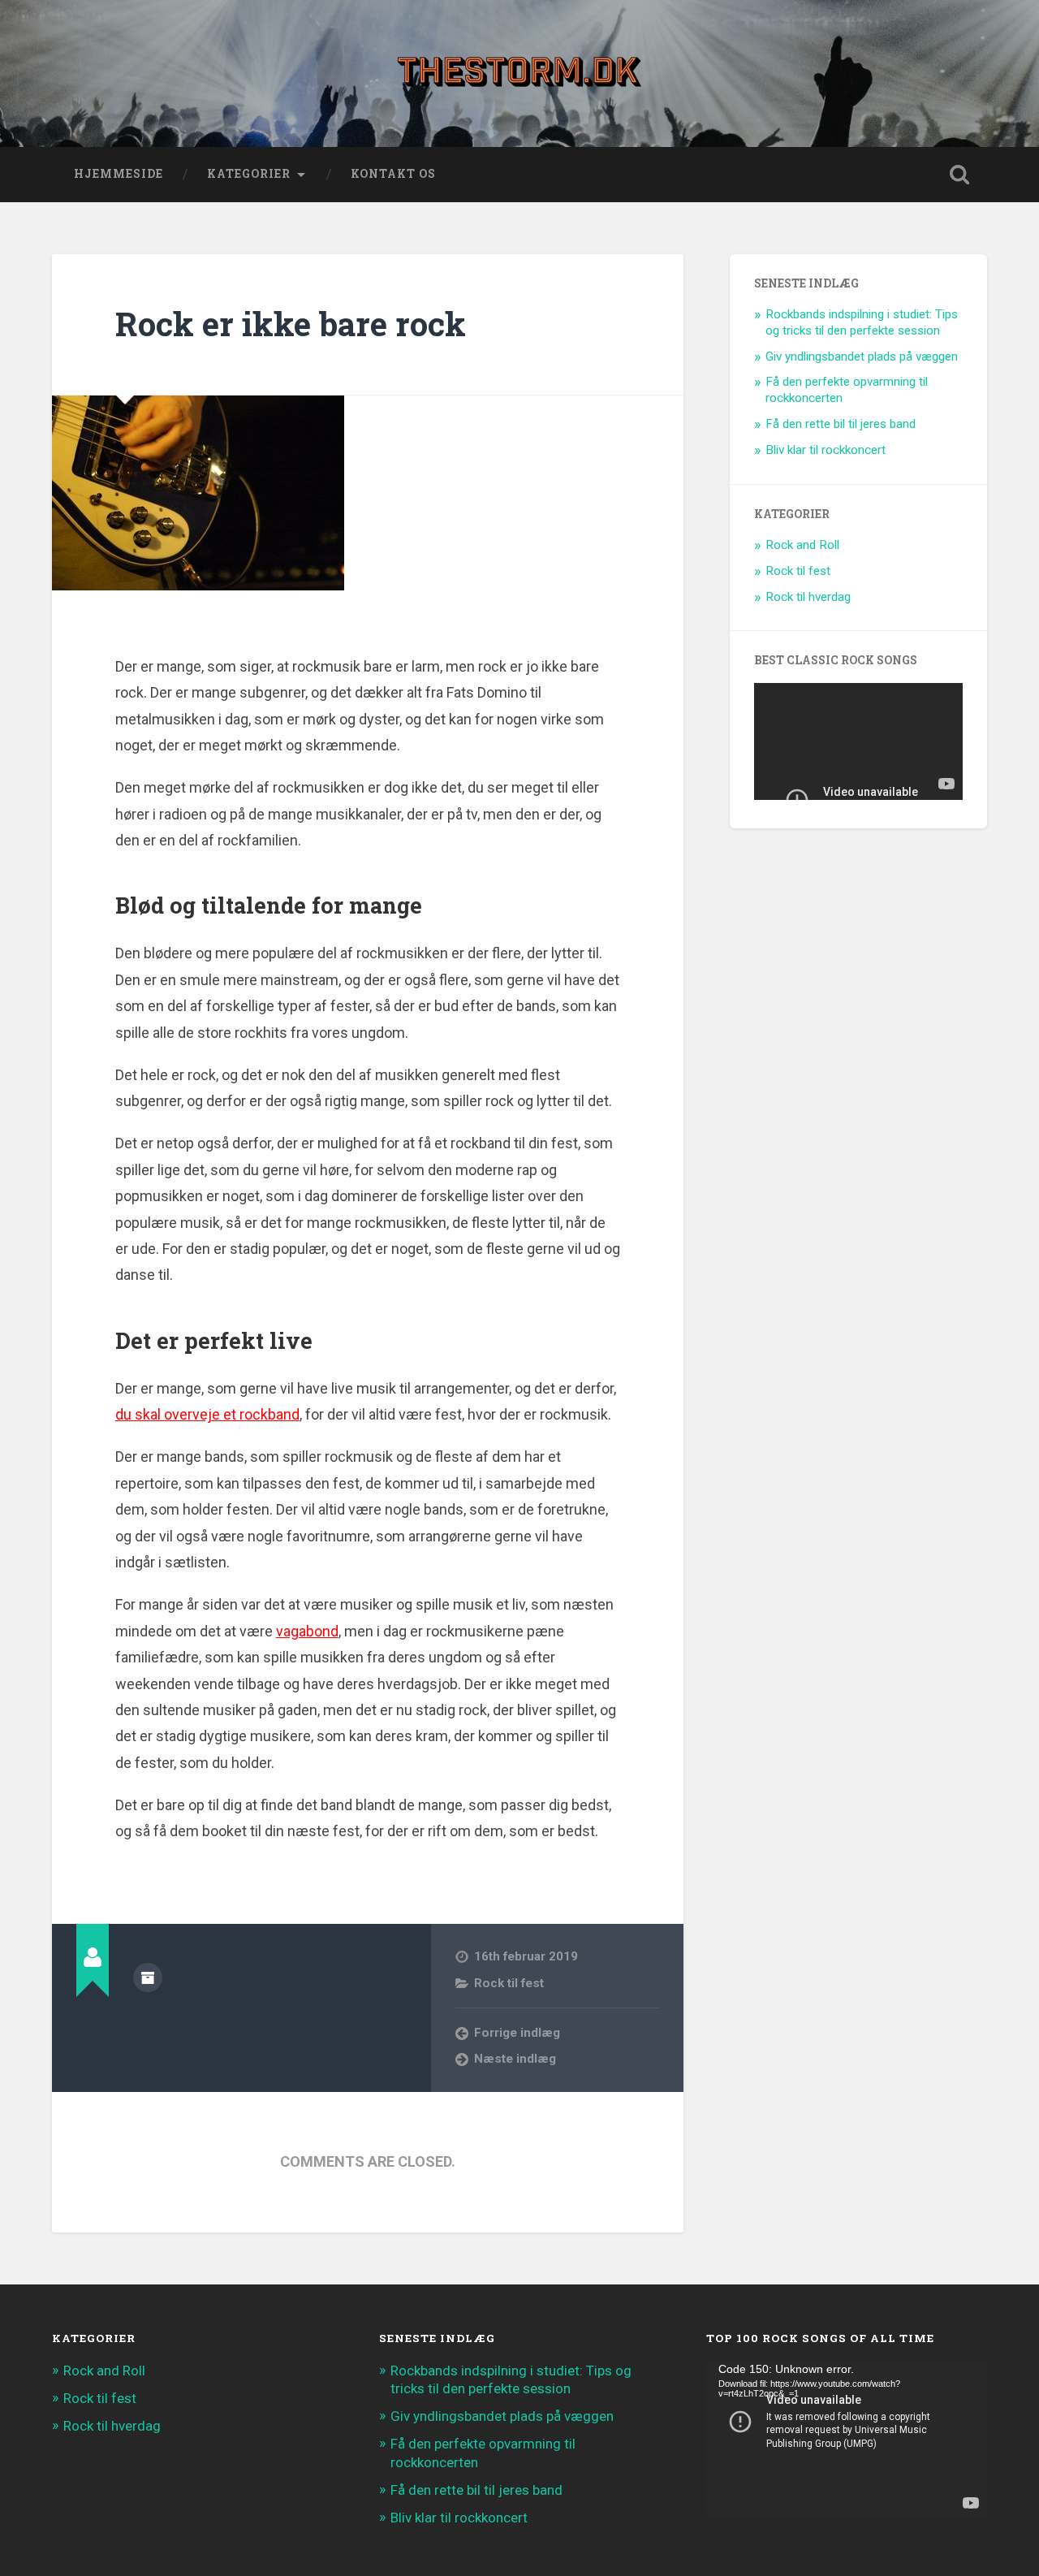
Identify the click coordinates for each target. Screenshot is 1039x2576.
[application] (847, 2440)
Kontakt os (393, 174)
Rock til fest (509, 1983)
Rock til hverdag (808, 597)
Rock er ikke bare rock (291, 324)
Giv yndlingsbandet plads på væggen (862, 357)
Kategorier (249, 174)
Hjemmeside (119, 174)
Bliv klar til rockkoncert (826, 450)
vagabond (307, 1631)
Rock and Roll (802, 545)
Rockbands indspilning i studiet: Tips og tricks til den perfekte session (862, 322)
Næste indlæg (515, 2059)
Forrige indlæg (517, 2033)
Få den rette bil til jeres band (841, 424)
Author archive (148, 1977)
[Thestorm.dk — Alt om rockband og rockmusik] (519, 73)
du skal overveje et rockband (207, 1414)
